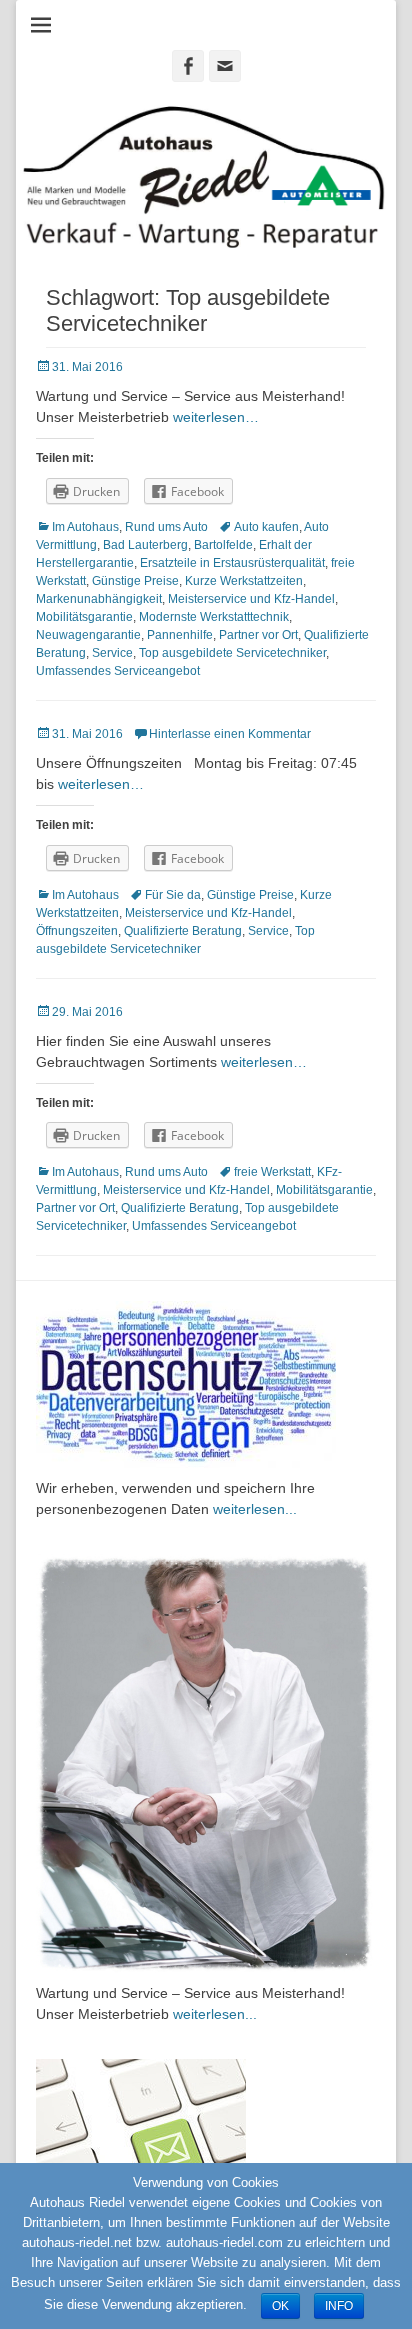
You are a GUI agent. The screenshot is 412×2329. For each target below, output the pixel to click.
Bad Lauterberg (145, 545)
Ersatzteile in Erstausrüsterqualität (232, 563)
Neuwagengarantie (88, 635)
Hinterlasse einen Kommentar (230, 734)
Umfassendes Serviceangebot (118, 671)
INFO (339, 2306)
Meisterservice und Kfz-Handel (251, 599)
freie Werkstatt (272, 1172)
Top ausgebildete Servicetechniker (232, 653)
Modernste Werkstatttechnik (214, 617)
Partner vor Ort (258, 635)
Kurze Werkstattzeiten (244, 581)
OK (280, 2306)
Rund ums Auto (166, 527)
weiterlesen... (255, 1509)
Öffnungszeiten (77, 931)
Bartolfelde (223, 545)
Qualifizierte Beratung (183, 931)
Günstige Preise (135, 581)
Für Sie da (173, 895)
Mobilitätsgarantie (84, 617)
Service (112, 653)
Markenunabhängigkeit (99, 599)
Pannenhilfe (180, 635)
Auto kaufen (266, 527)
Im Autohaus (85, 527)
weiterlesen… (216, 417)
